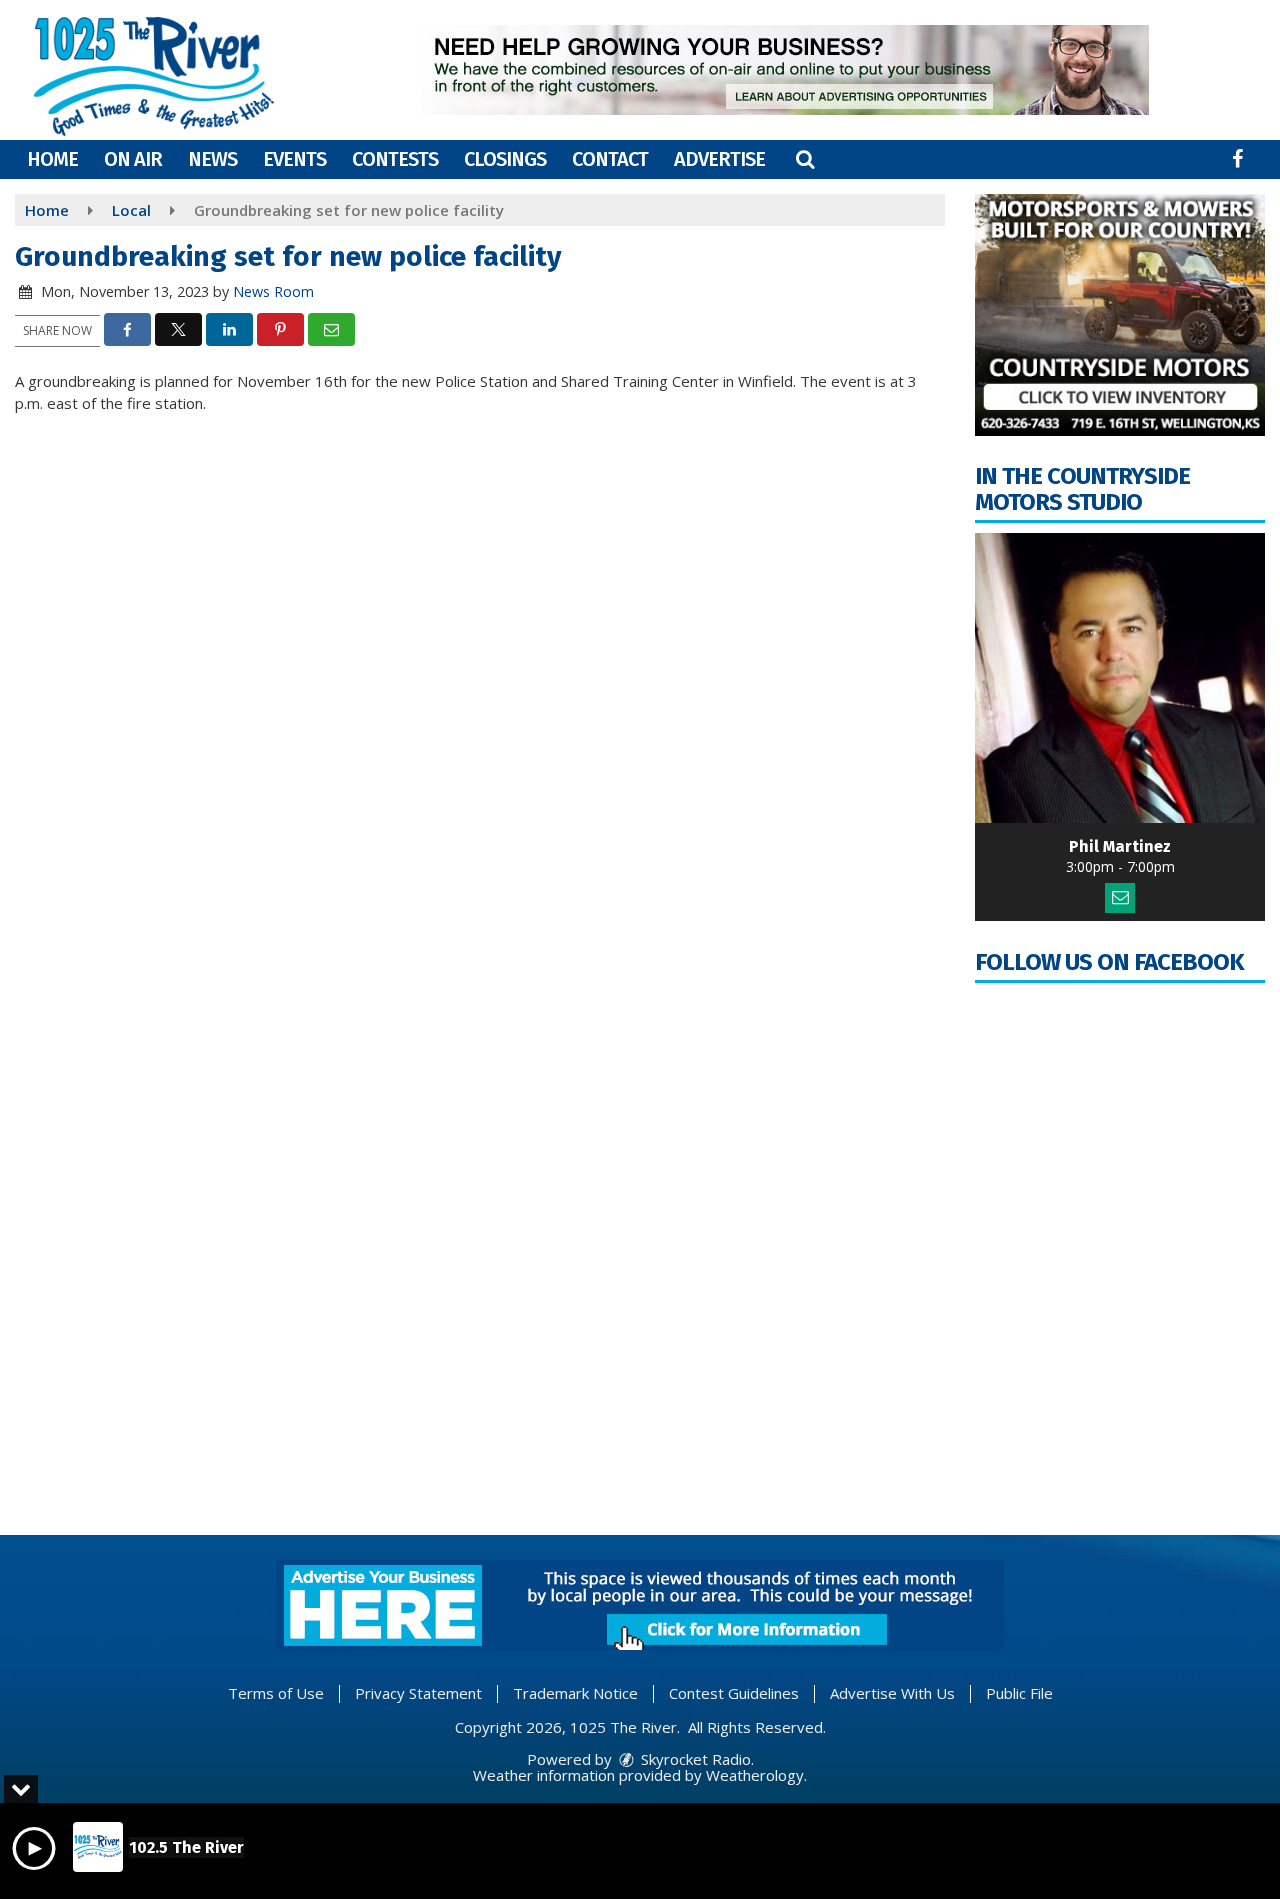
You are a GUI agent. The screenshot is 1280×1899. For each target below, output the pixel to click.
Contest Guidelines (734, 1693)
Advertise (719, 159)
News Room (273, 291)
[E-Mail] (1120, 898)
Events (294, 159)
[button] (805, 159)
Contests (395, 159)
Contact (610, 159)
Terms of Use (276, 1693)
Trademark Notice (575, 1693)
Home (52, 159)
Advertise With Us (892, 1693)
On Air (133, 159)
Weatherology (755, 1775)
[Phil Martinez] (1120, 678)
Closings (505, 159)
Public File (1019, 1693)
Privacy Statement (418, 1693)
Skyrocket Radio (694, 1759)
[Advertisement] (785, 70)
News (212, 159)
